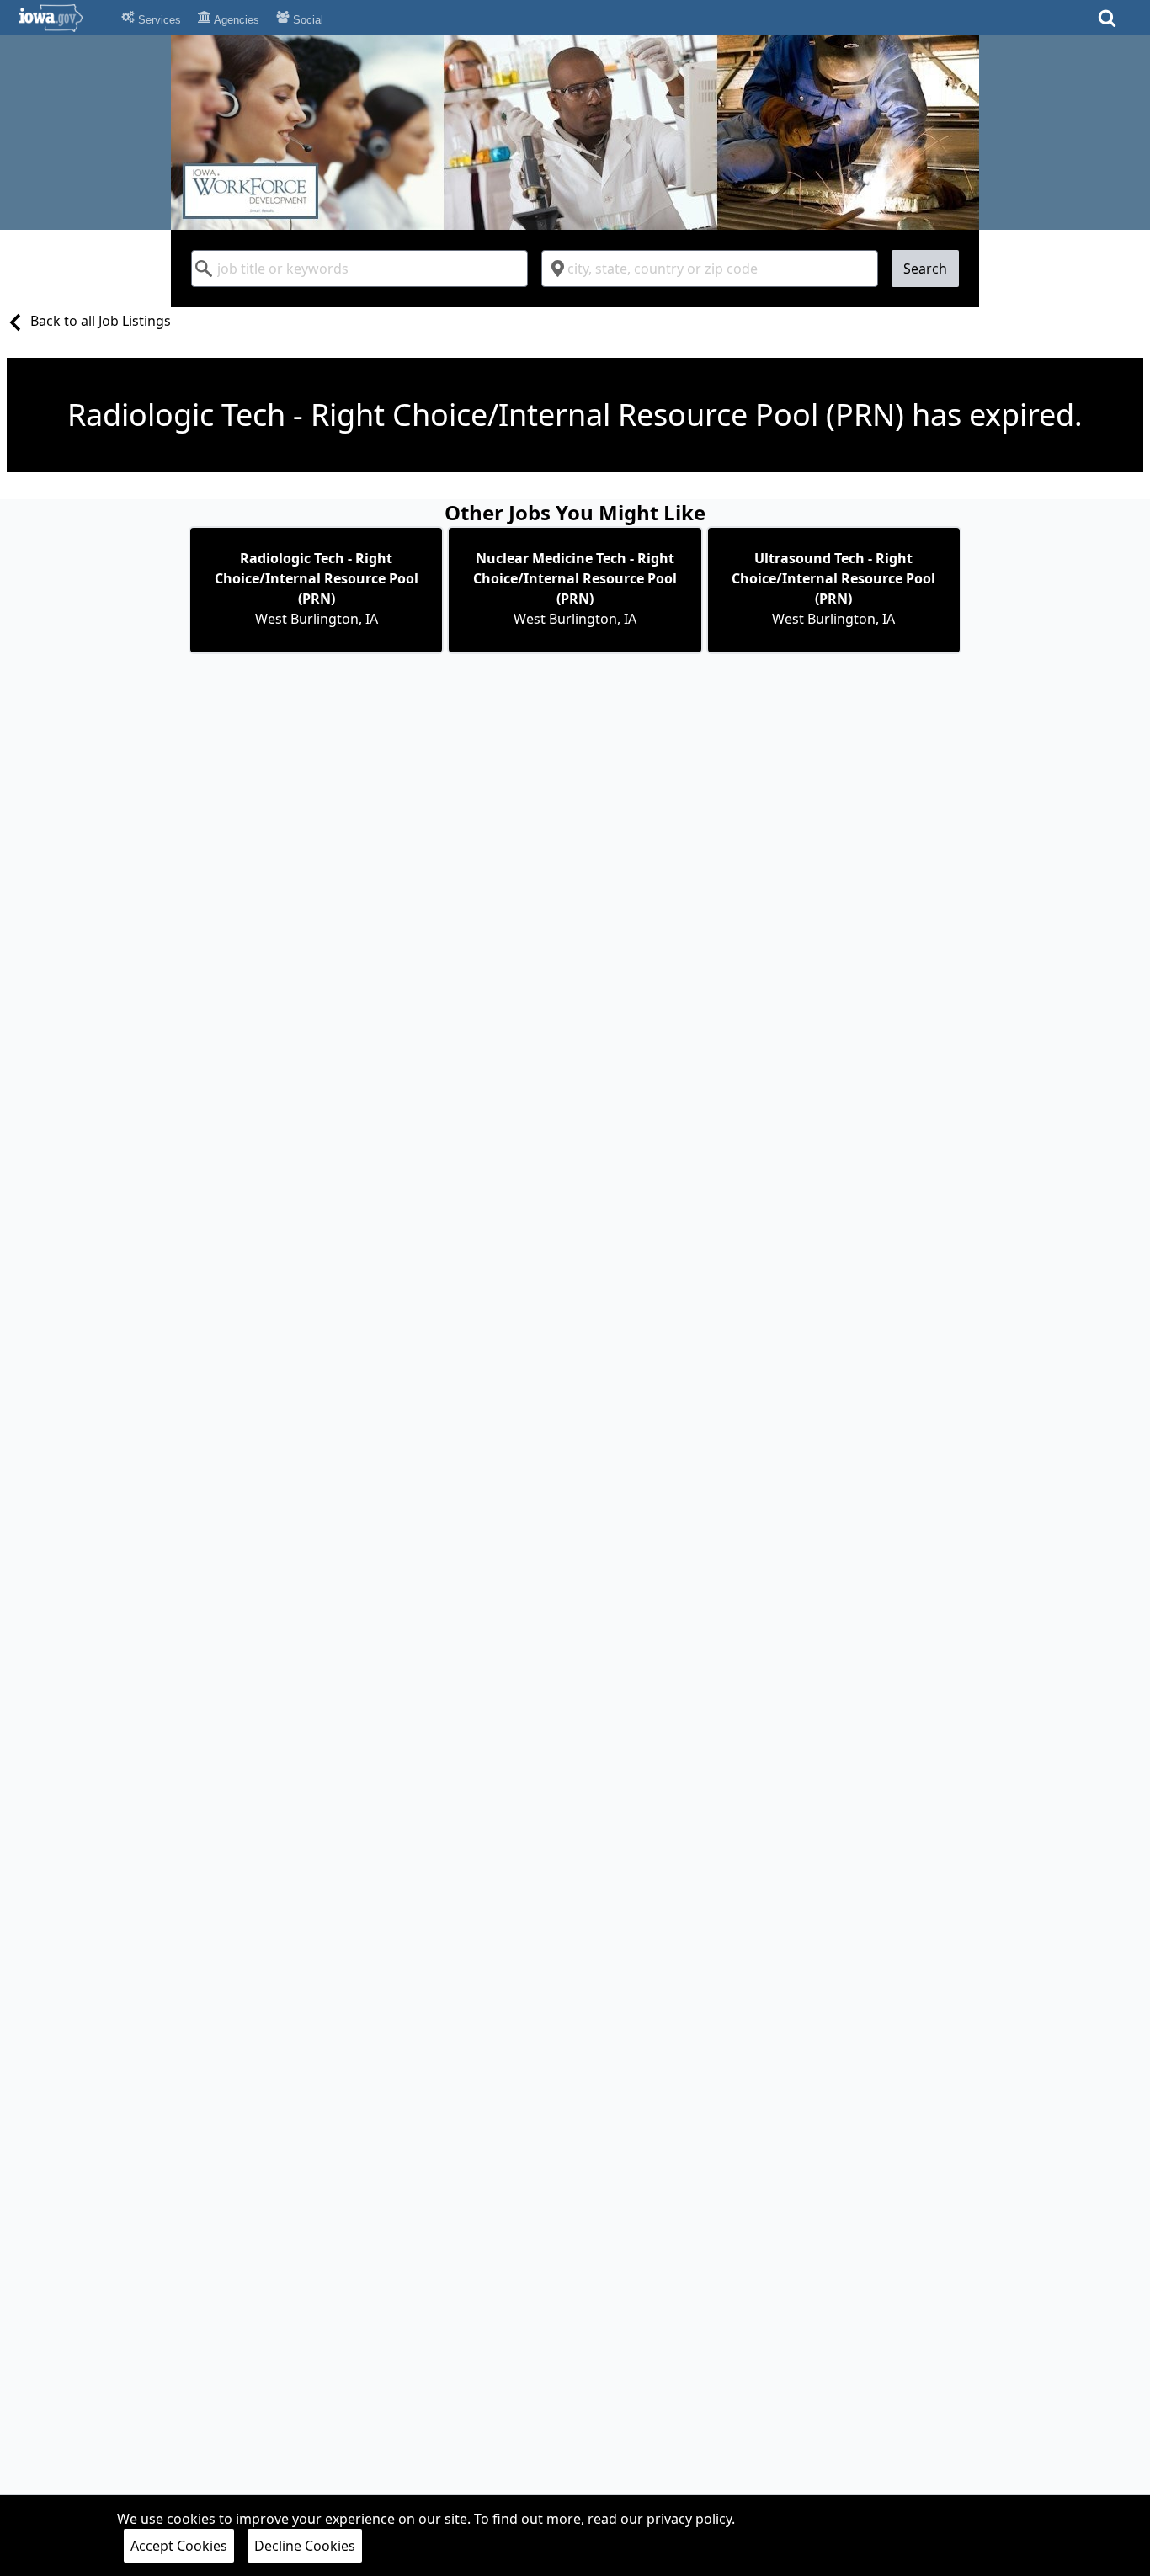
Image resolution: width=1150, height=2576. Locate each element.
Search (925, 269)
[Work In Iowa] (575, 132)
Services (158, 20)
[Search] (1107, 23)
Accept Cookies (179, 2546)
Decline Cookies (305, 2546)
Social (306, 20)
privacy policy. (691, 2519)
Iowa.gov (61, 18)
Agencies (235, 20)
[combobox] (359, 269)
